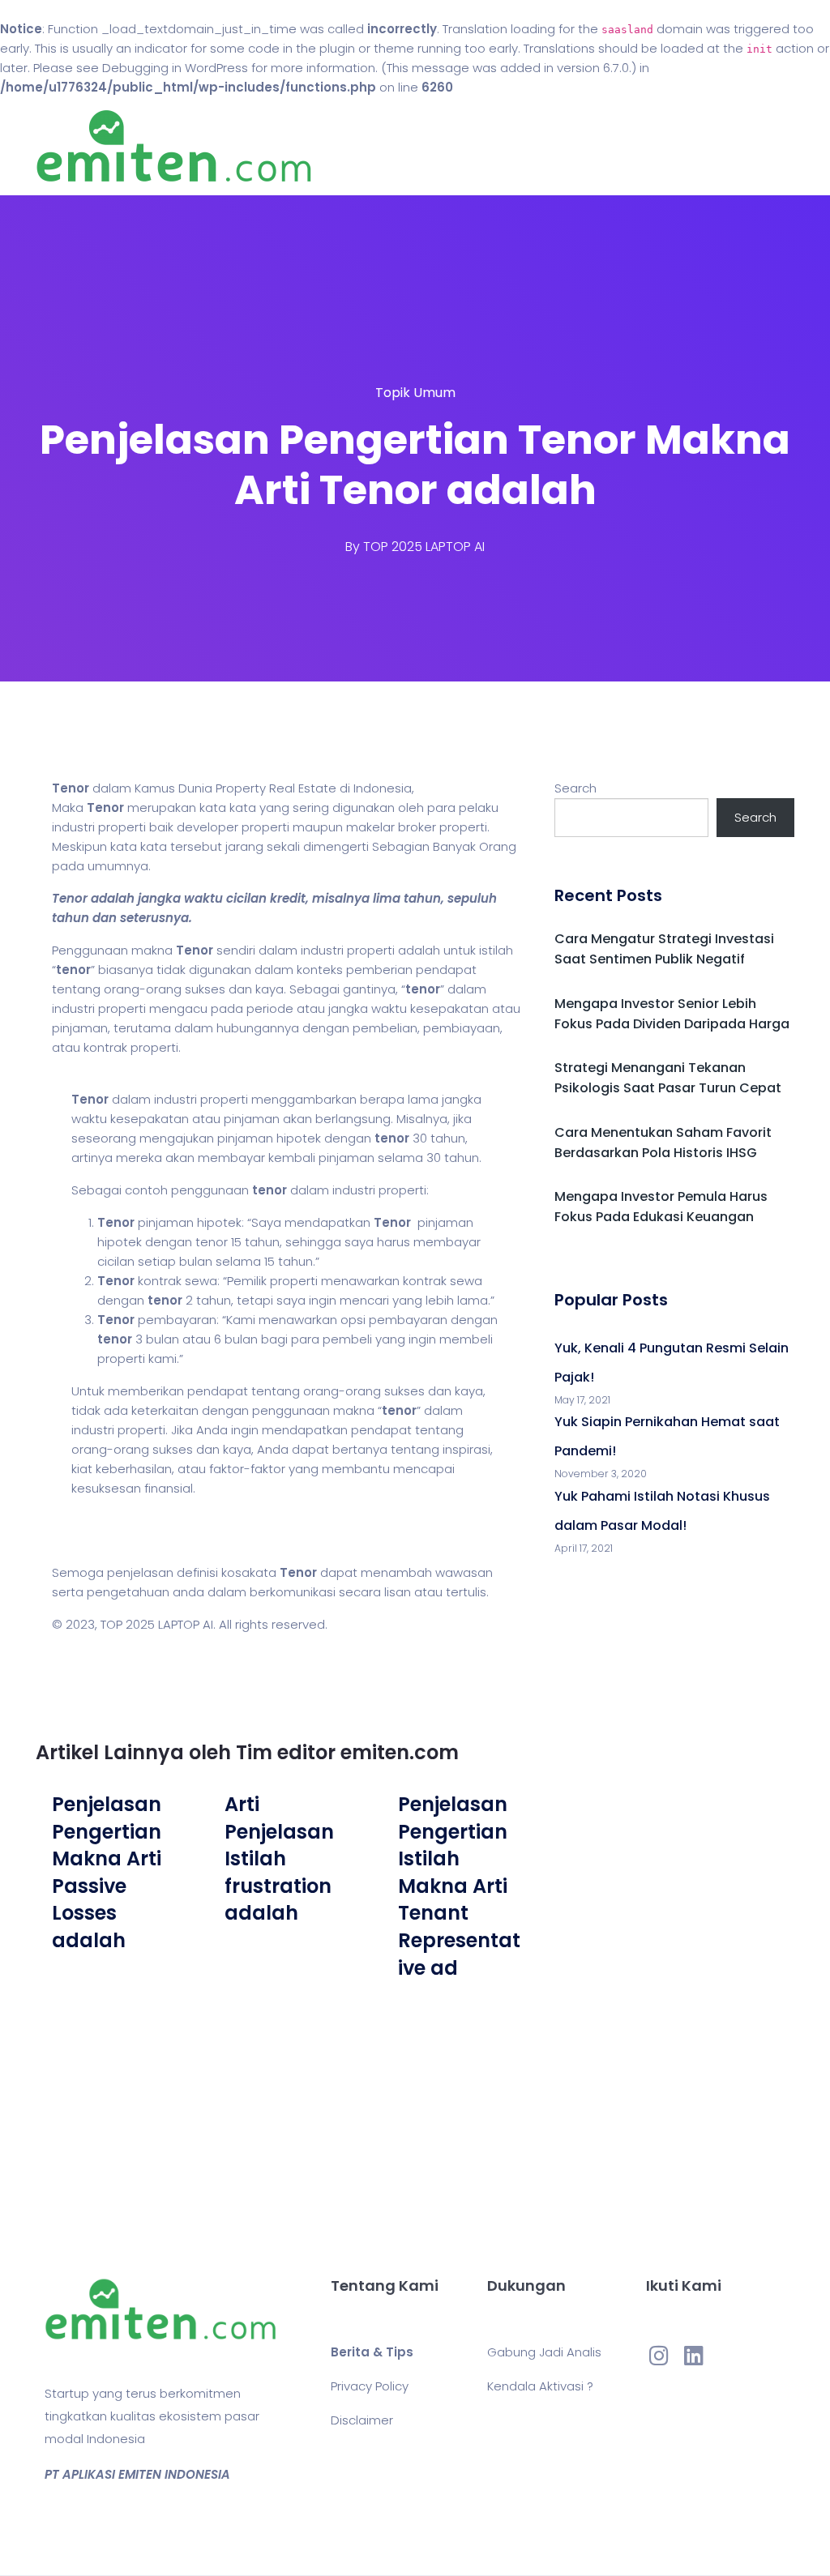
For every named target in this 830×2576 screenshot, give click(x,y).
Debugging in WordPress (175, 68)
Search (575, 788)
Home (463, 146)
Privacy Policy (370, 2386)
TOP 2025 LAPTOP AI (424, 547)
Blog (515, 146)
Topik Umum (415, 393)
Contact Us (584, 146)
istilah (496, 950)
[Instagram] (659, 2355)
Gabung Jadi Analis (544, 2352)
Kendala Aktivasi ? (540, 2386)
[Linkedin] (694, 2355)
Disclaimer (362, 2420)
